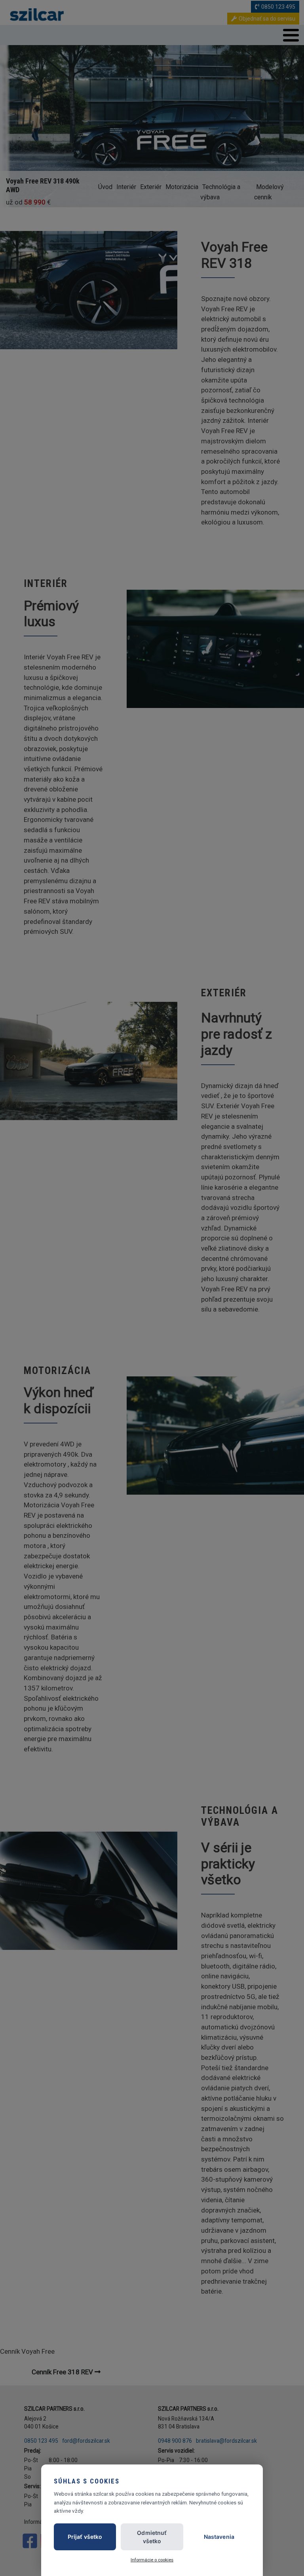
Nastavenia (219, 2537)
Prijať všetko (85, 2537)
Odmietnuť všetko (152, 2537)
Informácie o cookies (152, 2560)
